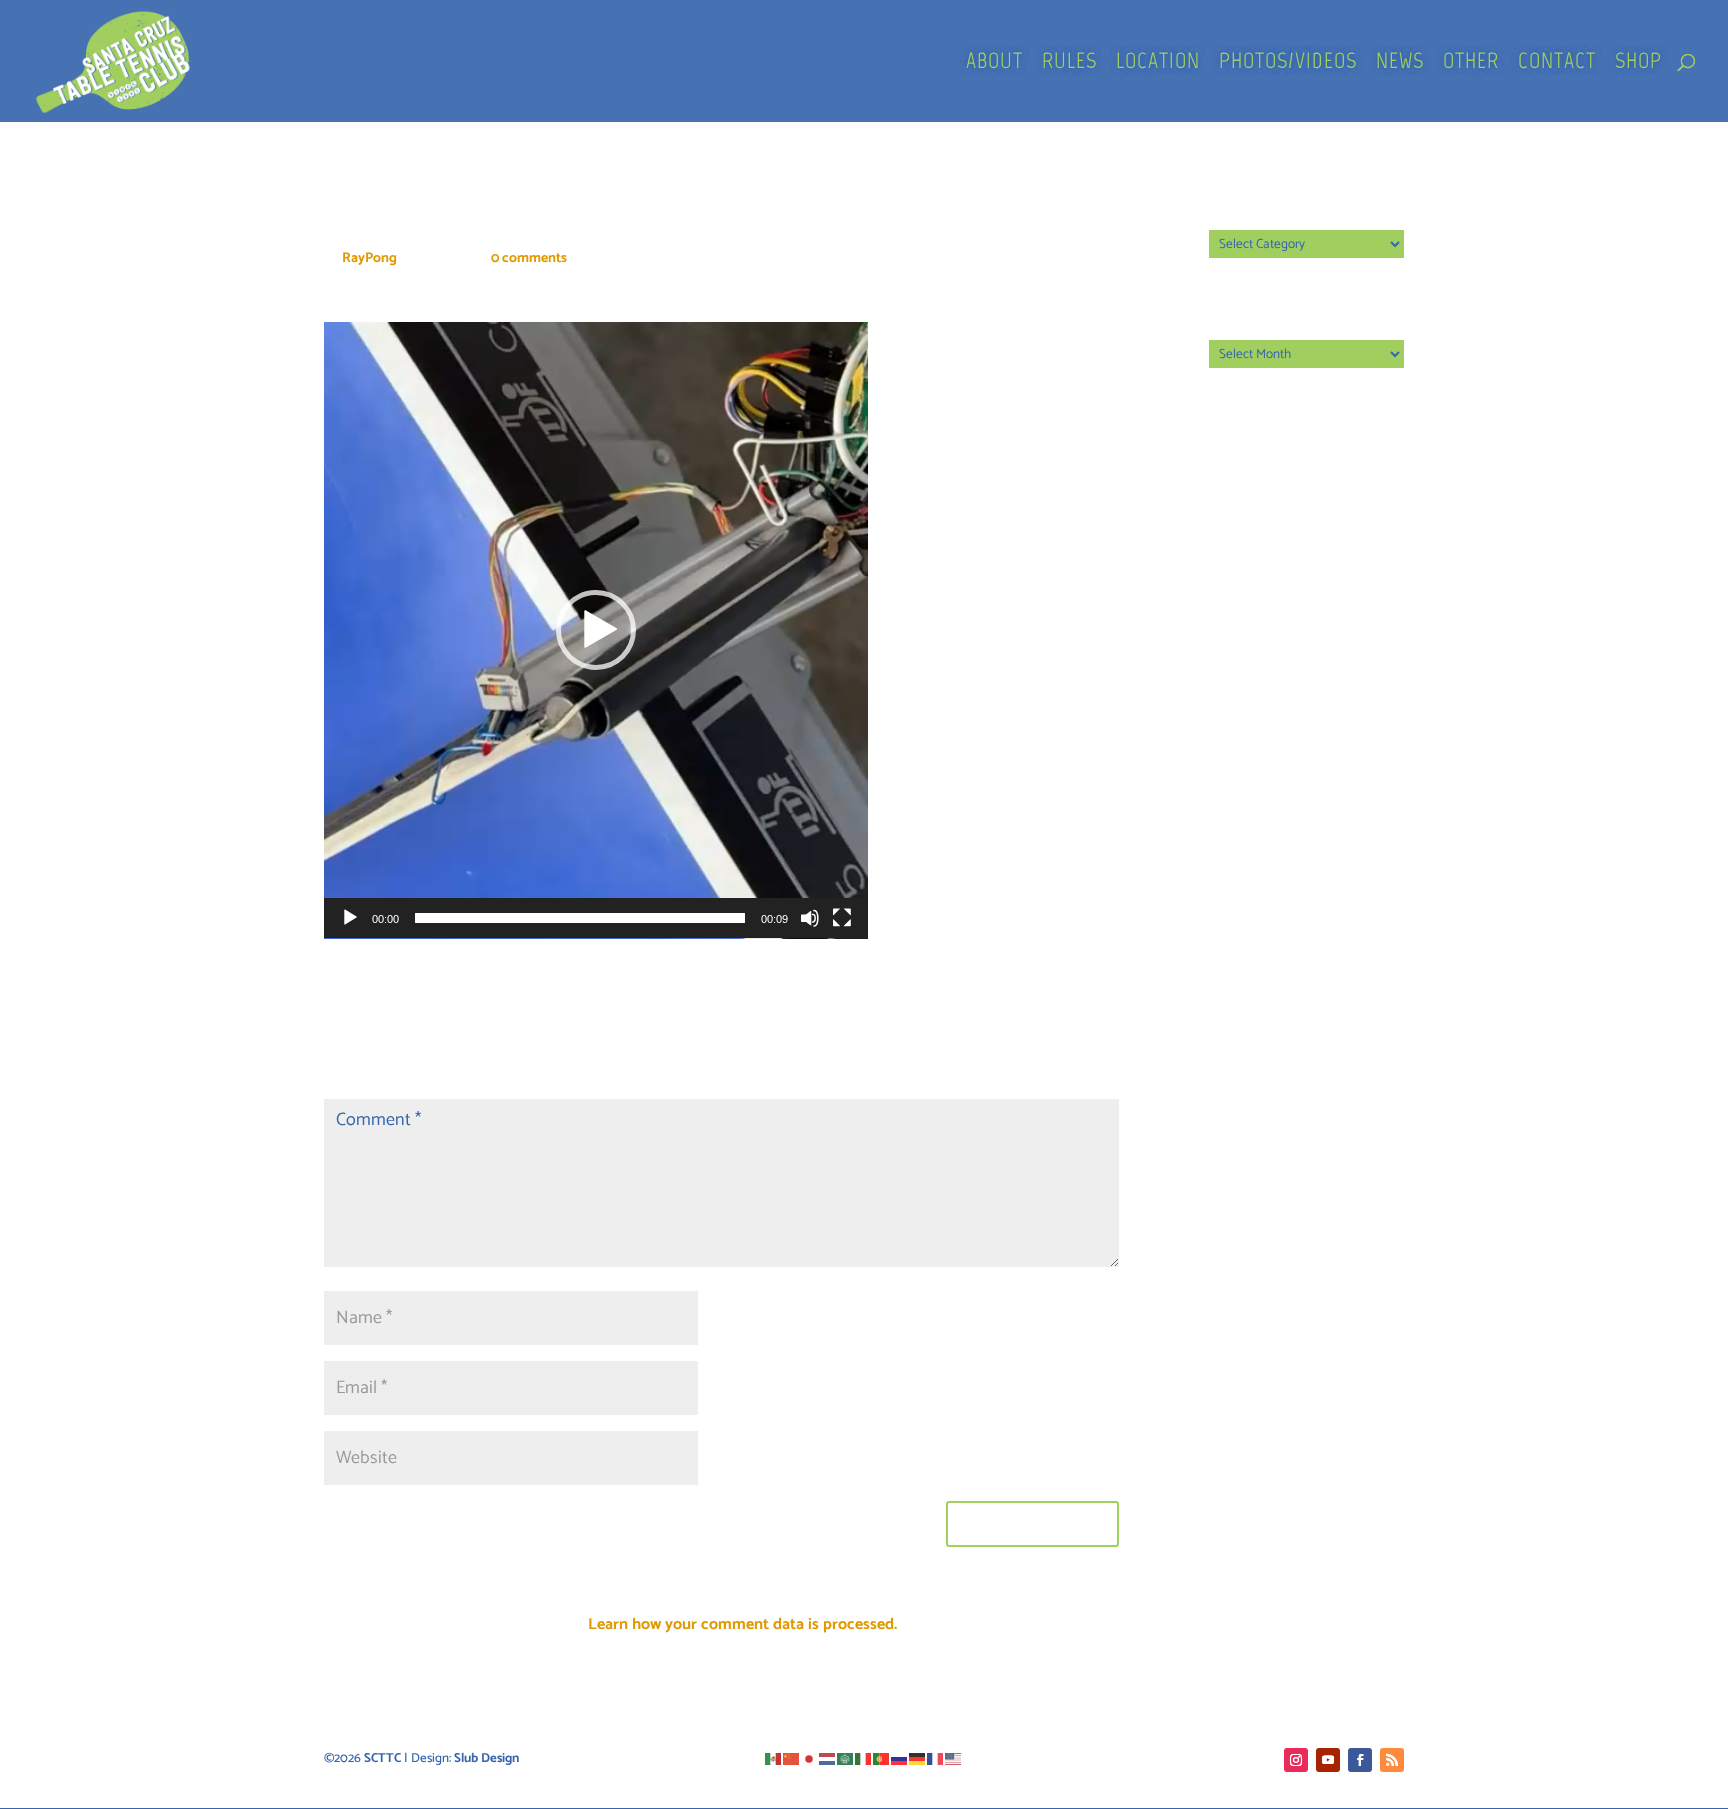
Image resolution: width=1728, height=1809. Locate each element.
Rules (1069, 64)
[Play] (350, 918)
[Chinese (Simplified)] (792, 1758)
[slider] (580, 918)
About (994, 64)
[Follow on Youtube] (1328, 1760)
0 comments (529, 258)
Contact (1557, 64)
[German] (918, 1758)
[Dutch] (828, 1758)
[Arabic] (846, 1758)
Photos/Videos (1288, 64)
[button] (596, 630)
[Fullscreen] (842, 918)
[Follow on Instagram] (1296, 1760)
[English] (954, 1758)
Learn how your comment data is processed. (742, 1624)
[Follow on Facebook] (1360, 1760)
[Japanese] (810, 1758)
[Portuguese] (882, 1758)
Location (1158, 64)
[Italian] (864, 1758)
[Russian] (900, 1758)
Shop (1638, 64)
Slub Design (486, 1758)
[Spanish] (774, 1758)
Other (1471, 64)
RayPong (369, 258)
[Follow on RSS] (1392, 1760)
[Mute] (810, 918)
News (1400, 64)
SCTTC (382, 1758)
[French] (936, 1758)
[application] (596, 630)
